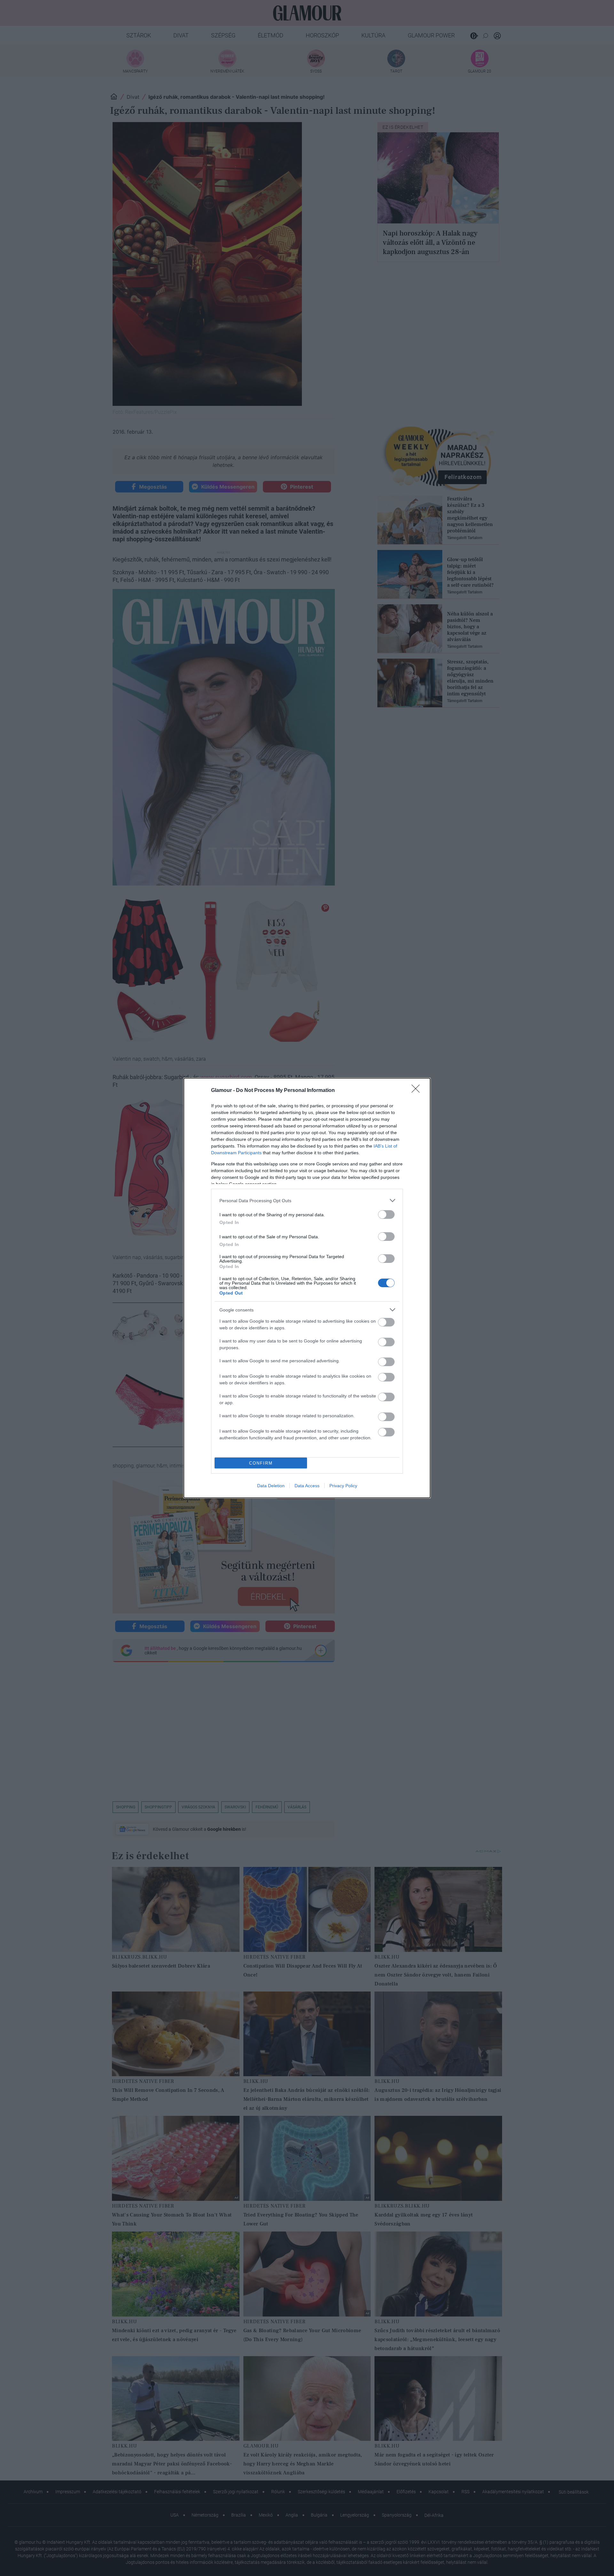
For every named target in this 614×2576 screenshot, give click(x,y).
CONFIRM (261, 1463)
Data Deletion (271, 1486)
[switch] (386, 1215)
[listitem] (307, 1200)
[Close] (418, 1091)
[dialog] (307, 1288)
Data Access (307, 1486)
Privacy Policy (343, 1486)
